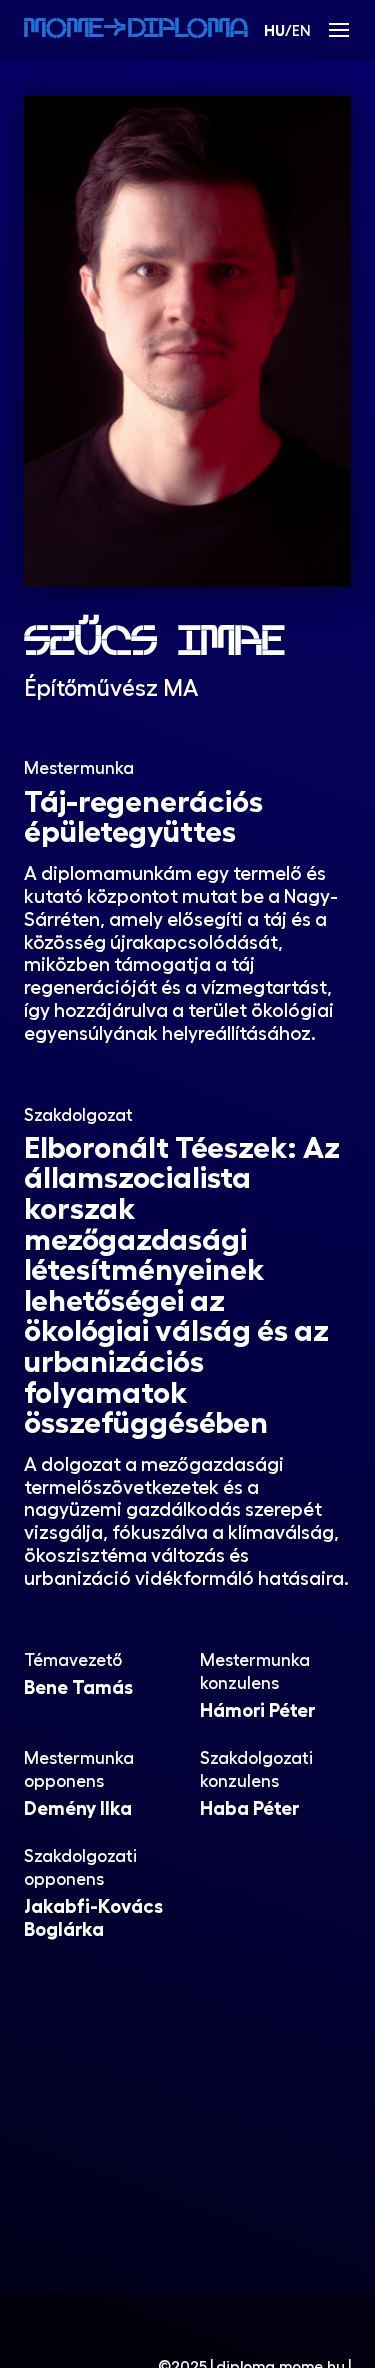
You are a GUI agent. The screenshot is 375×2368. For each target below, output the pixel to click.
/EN (287, 30)
